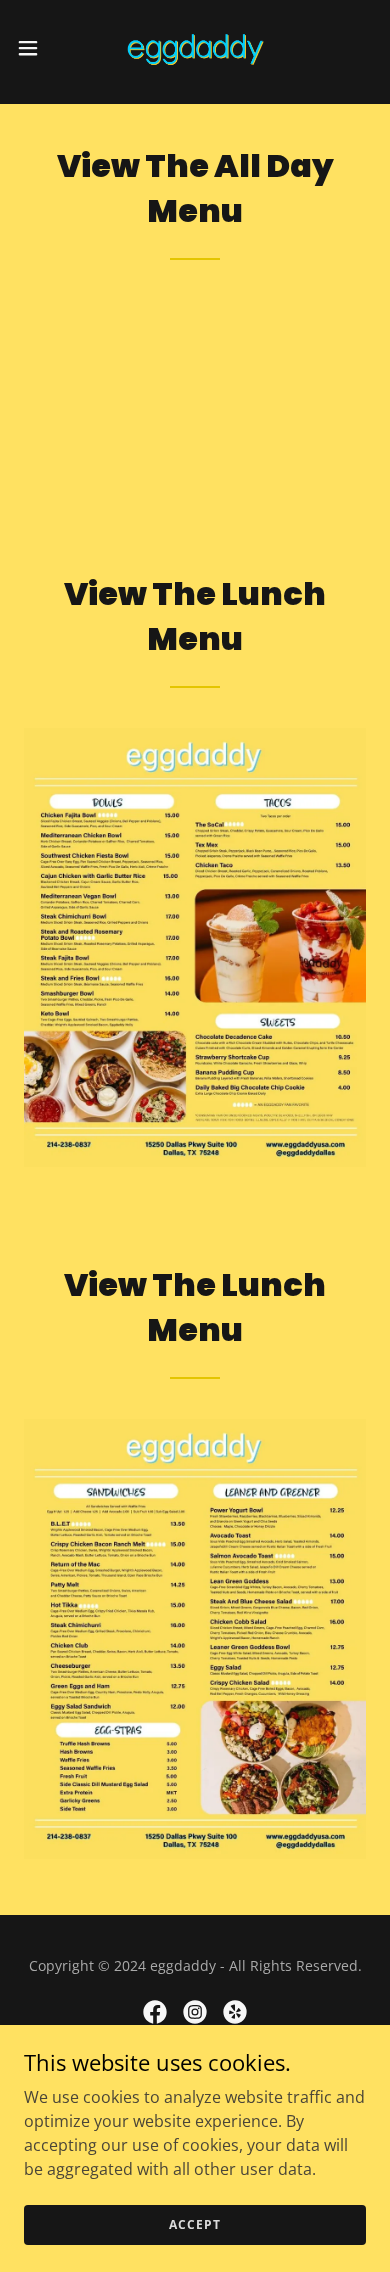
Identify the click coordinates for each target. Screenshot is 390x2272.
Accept (194, 2224)
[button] (36, 48)
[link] (195, 48)
